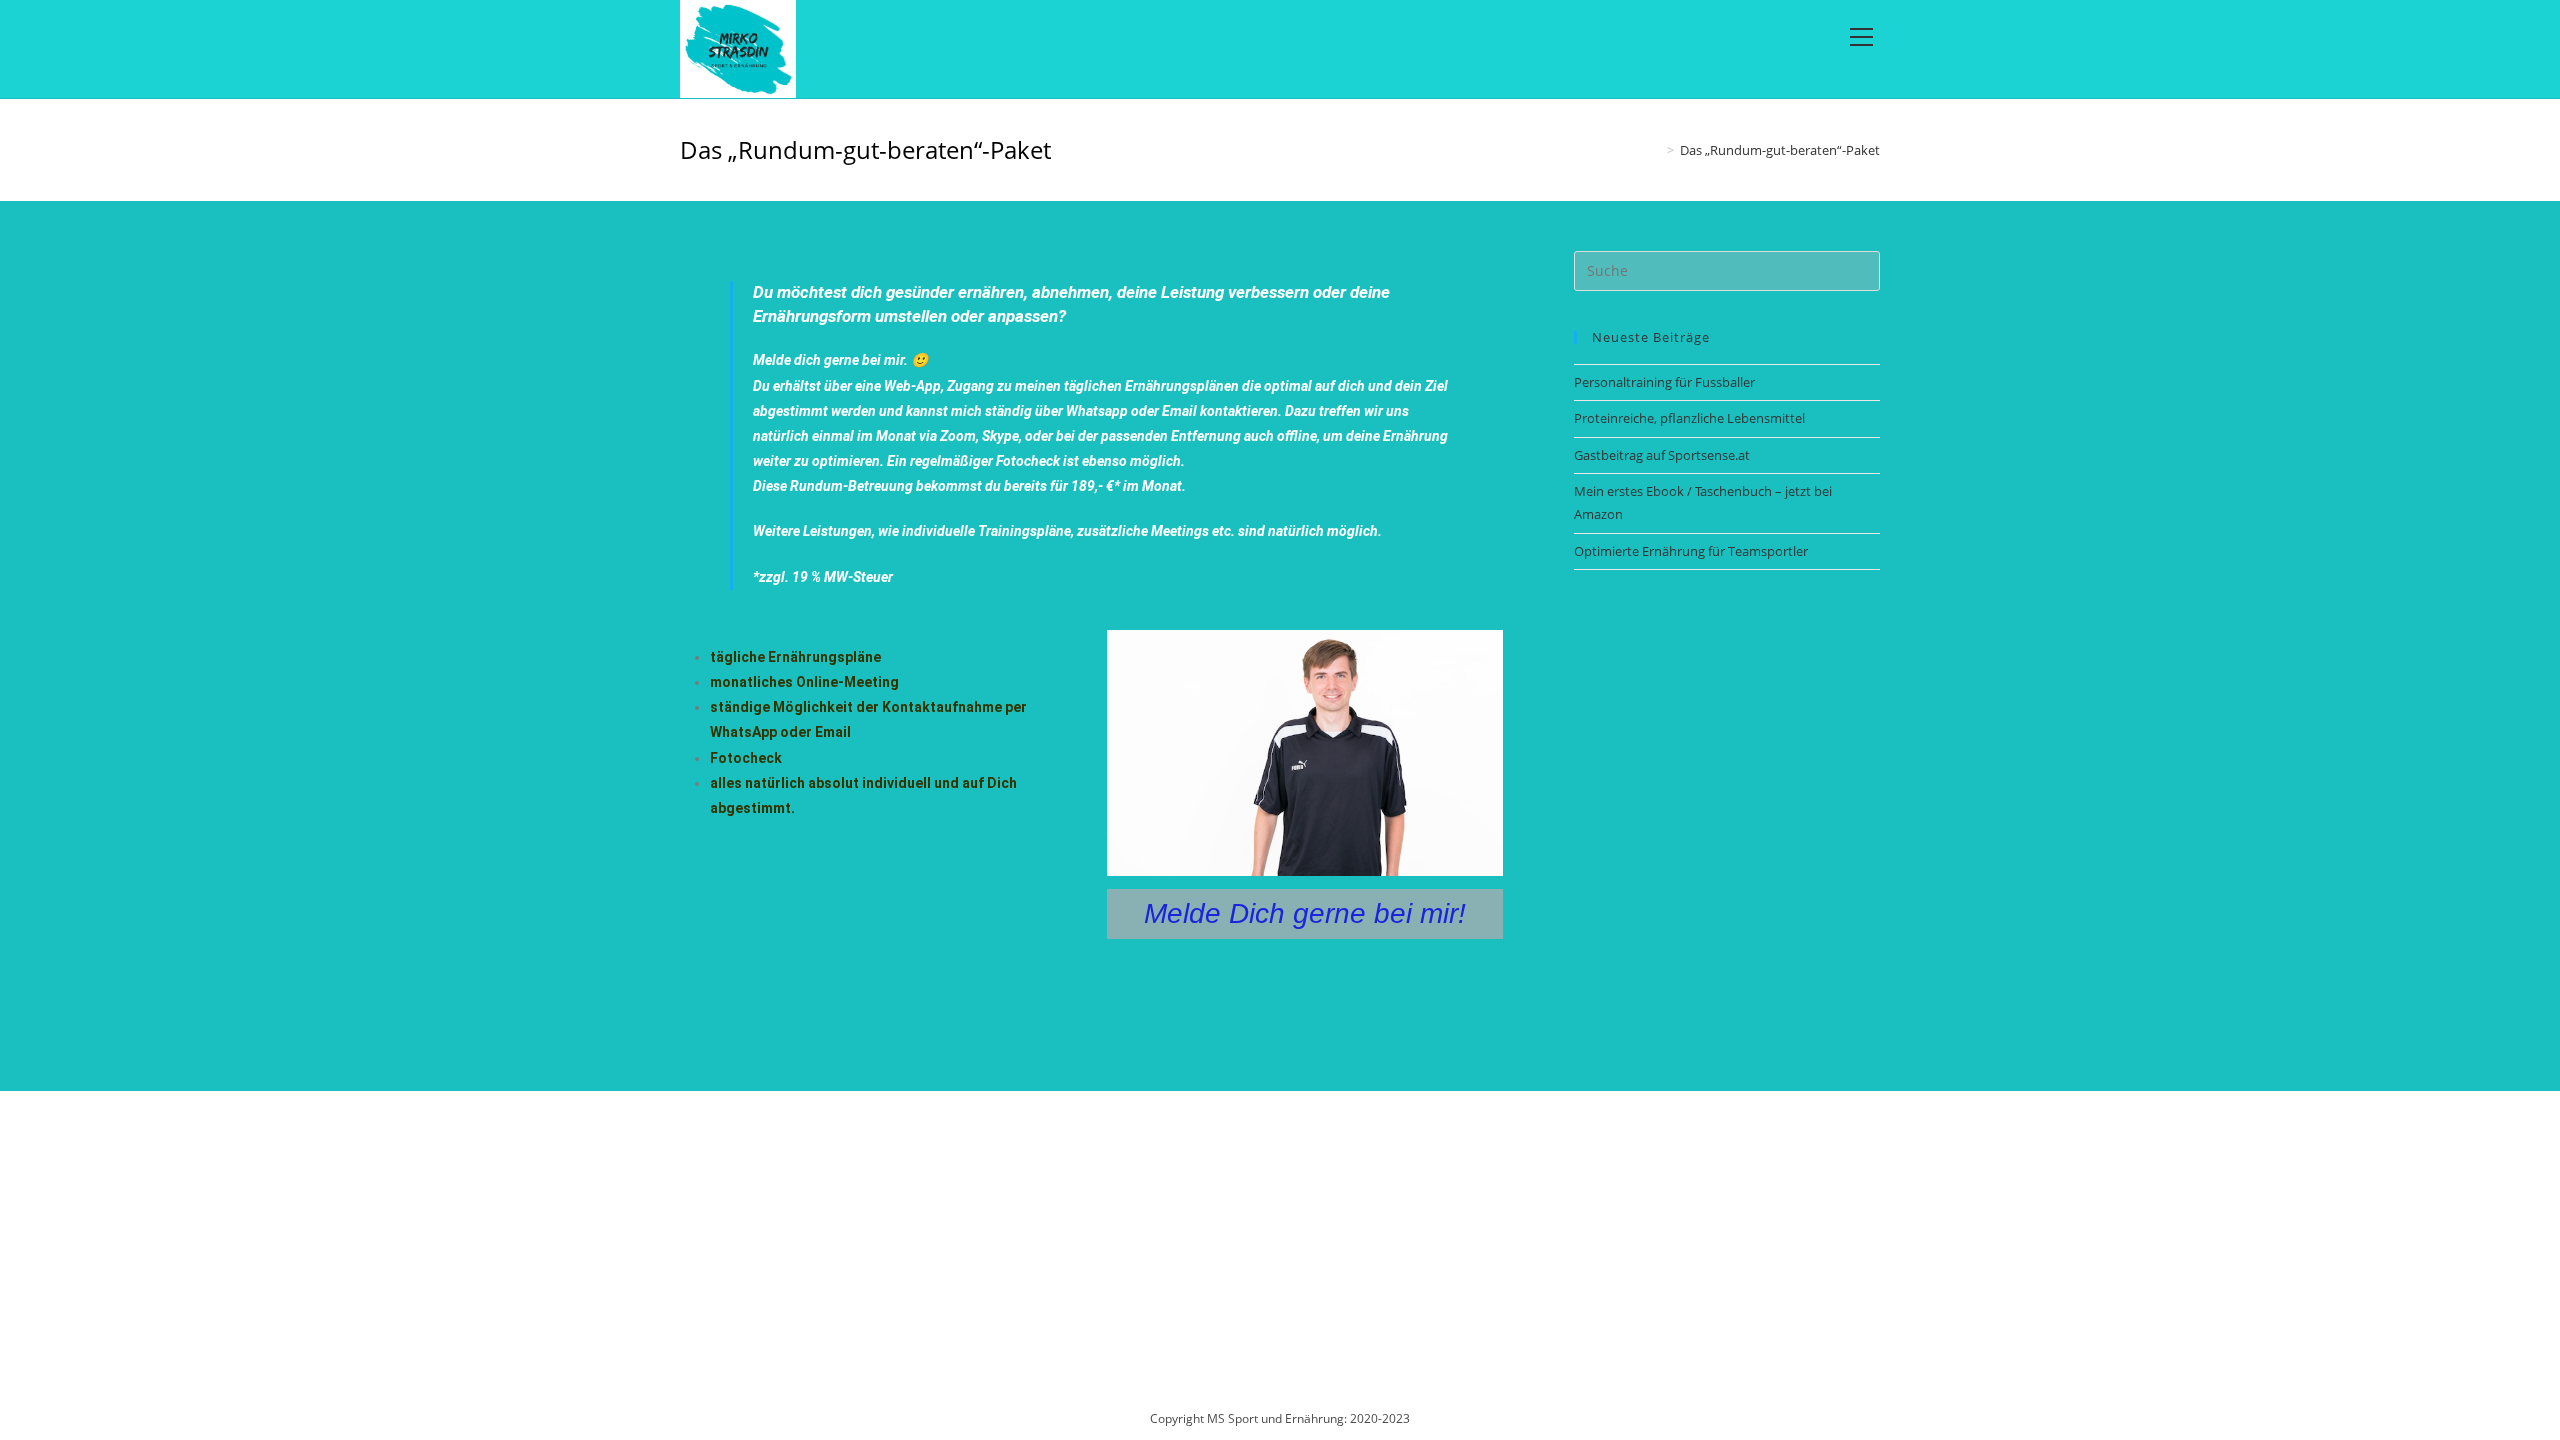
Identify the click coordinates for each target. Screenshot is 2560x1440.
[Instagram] (747, 1137)
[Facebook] (712, 1137)
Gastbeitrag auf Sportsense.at (1662, 455)
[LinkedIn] (781, 1137)
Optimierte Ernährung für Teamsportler (1691, 551)
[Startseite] (1656, 150)
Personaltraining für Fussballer (1664, 382)
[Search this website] (1727, 269)
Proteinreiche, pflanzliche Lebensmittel (1689, 418)
